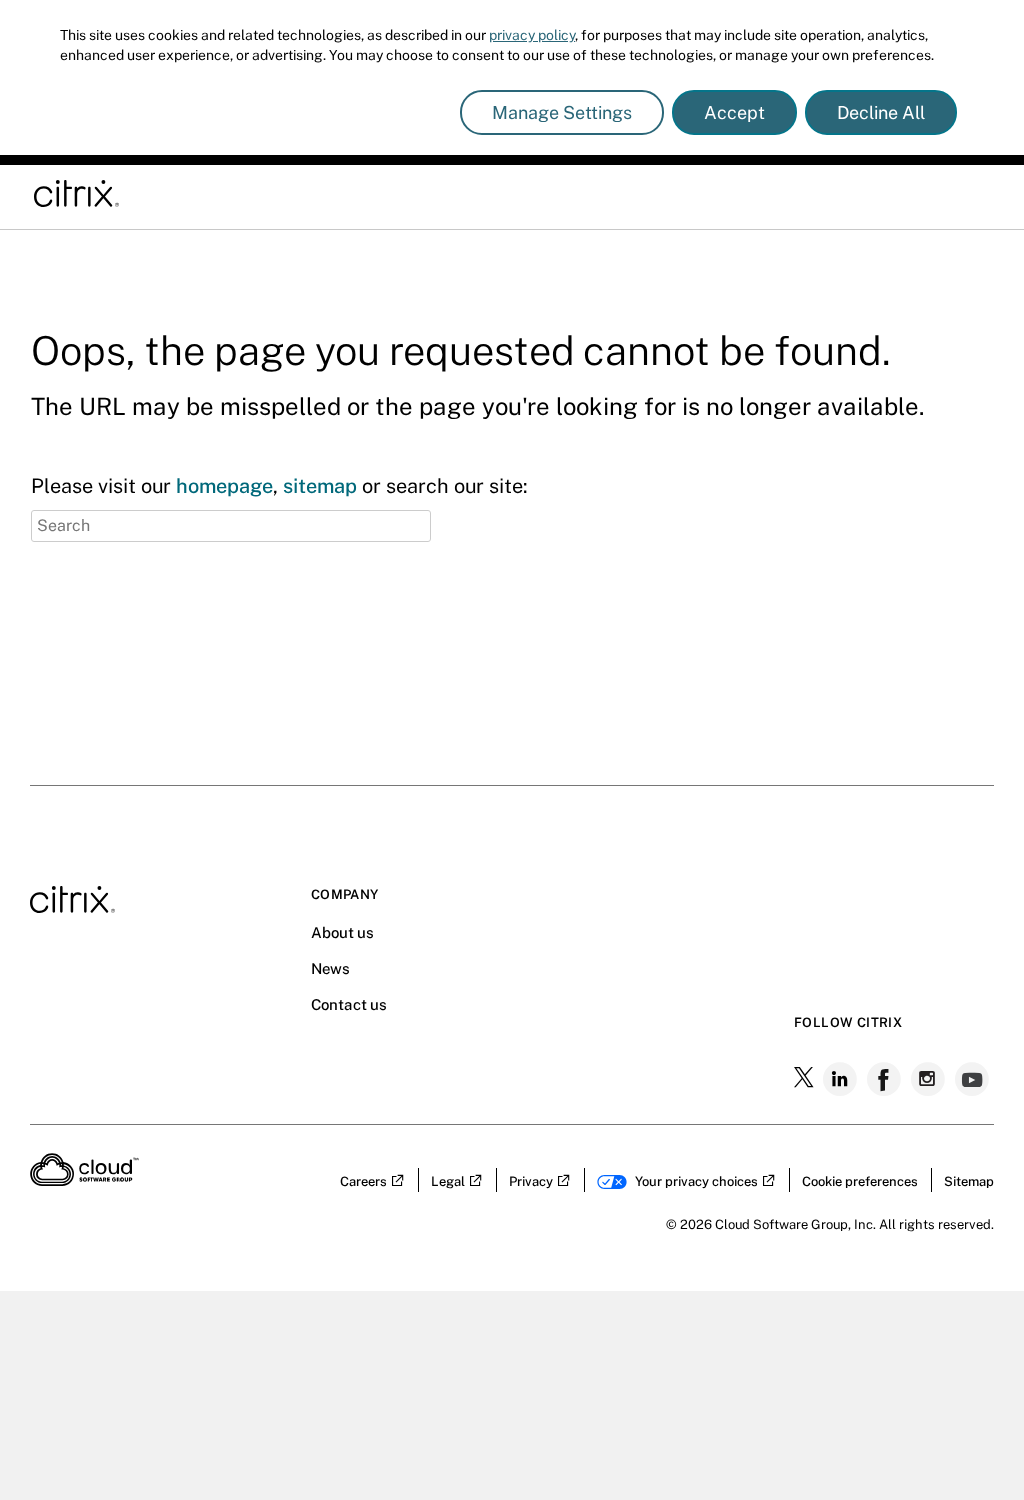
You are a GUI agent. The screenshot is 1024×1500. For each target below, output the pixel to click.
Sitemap (969, 1181)
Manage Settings (562, 112)
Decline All (881, 112)
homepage (224, 486)
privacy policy (532, 35)
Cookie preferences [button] (860, 1181)
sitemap (320, 486)
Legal (448, 1181)
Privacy (531, 1181)
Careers (363, 1181)
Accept (734, 112)
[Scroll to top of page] (971, 1100)
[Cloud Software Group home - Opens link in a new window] (84, 1180)
